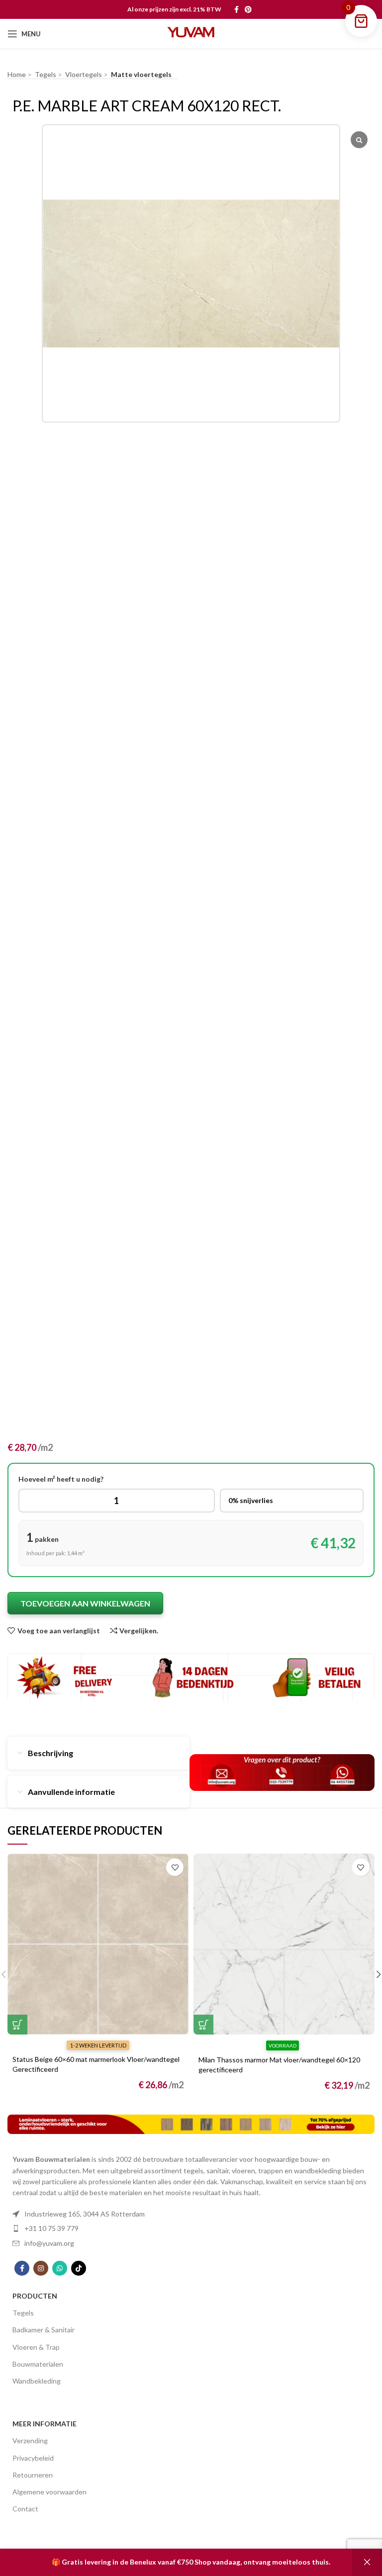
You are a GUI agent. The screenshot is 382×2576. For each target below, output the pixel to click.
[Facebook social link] (237, 9)
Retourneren (33, 2475)
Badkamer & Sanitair (44, 2330)
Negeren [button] (367, 2562)
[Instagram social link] (41, 2268)
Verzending (30, 2441)
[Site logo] (191, 33)
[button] (17, 2025)
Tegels (23, 2313)
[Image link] (191, 2123)
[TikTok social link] (79, 2268)
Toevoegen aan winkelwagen (85, 1603)
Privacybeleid (33, 2458)
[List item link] (191, 2214)
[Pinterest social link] (248, 9)
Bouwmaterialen (38, 2364)
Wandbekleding (37, 2381)
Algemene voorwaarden (49, 2492)
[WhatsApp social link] (60, 2268)
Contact (25, 2509)
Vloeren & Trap (36, 2347)
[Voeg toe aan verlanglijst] (175, 1867)
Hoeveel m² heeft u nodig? (61, 1479)
